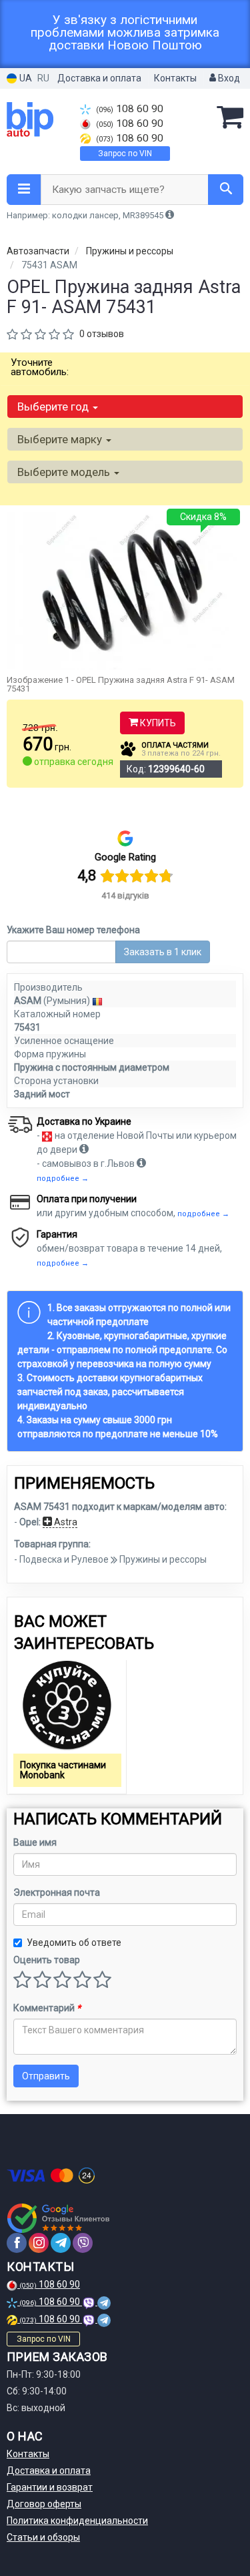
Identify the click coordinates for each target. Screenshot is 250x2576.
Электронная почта (57, 1892)
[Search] (226, 190)
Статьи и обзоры (43, 2537)
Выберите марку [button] (61, 439)
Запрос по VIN (125, 154)
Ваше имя (35, 1842)
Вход (228, 78)
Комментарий (47, 2008)
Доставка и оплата (99, 78)
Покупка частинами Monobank (63, 1770)
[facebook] (17, 2243)
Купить (157, 723)
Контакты (175, 78)
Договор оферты (44, 2504)
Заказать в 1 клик (163, 952)
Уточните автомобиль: (40, 367)
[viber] (83, 2243)
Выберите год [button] (54, 407)
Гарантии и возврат (50, 2487)
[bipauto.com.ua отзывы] (58, 2218)
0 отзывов (102, 334)
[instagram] (39, 2243)
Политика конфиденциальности (77, 2521)
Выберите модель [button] (65, 472)
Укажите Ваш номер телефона (73, 930)
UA (25, 78)
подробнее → (63, 1179)
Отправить (46, 2076)
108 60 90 (130, 109)
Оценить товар (47, 1960)
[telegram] (61, 2243)
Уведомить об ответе (74, 1943)
